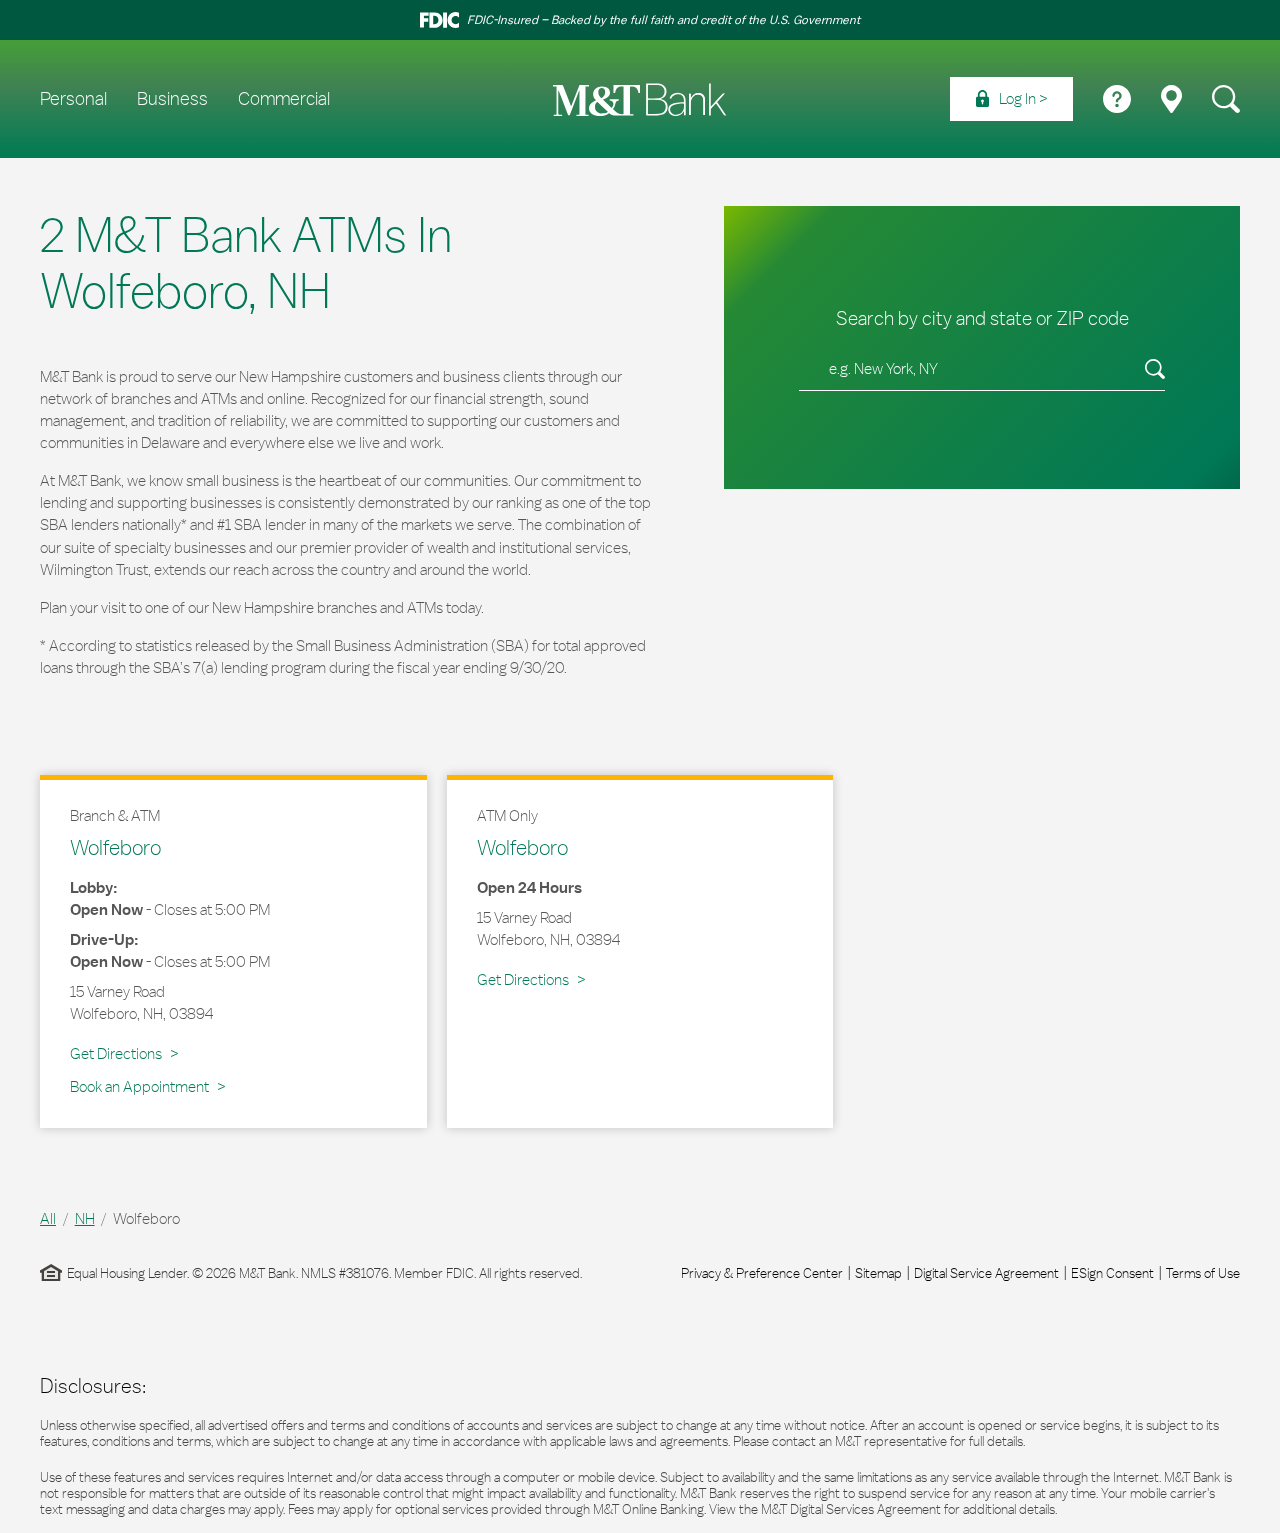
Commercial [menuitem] (284, 99)
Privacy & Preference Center (762, 1273)
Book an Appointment (139, 1086)
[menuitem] (1011, 99)
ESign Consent (1112, 1273)
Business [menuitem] (172, 99)
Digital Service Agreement (986, 1273)
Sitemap (878, 1273)
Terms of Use (1203, 1273)
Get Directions (124, 1053)
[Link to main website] (640, 99)
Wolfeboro (115, 847)
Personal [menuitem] (73, 99)
